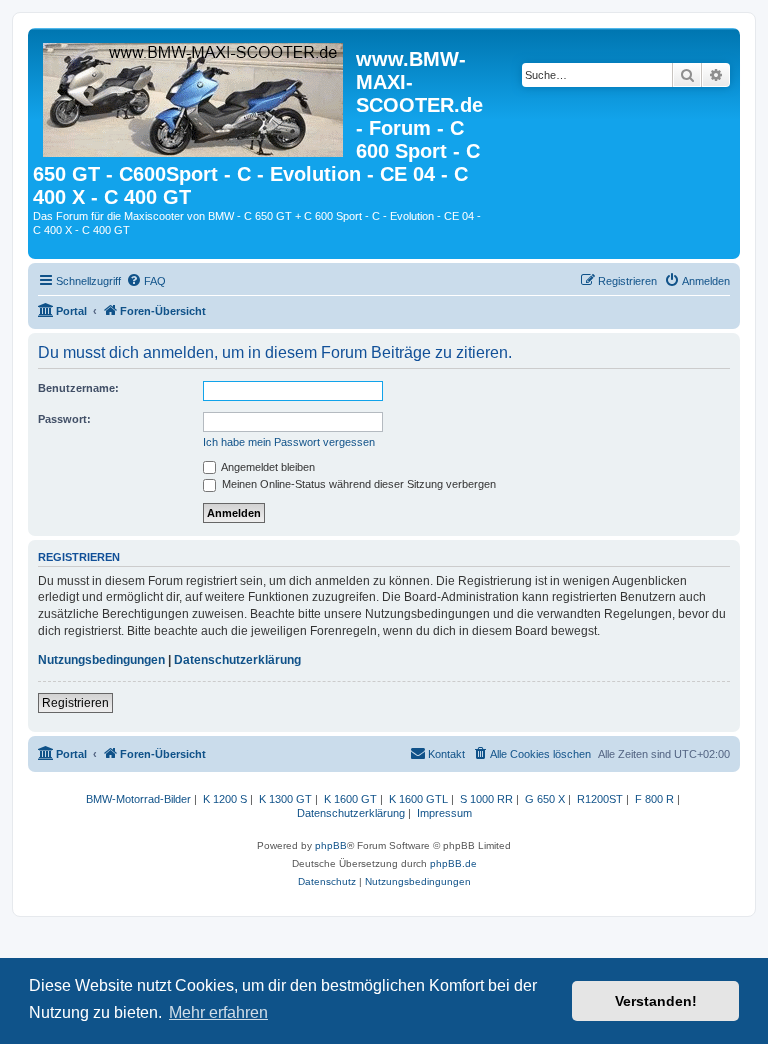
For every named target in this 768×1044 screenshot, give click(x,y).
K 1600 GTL (418, 799)
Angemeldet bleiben (267, 467)
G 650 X (545, 799)
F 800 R (654, 799)
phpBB (331, 845)
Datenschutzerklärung (237, 660)
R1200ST (600, 799)
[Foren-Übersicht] (194, 96)
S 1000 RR (486, 799)
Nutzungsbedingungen (101, 660)
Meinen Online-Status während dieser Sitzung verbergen (357, 484)
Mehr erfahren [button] (218, 1012)
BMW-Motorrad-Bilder (138, 799)
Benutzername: (78, 388)
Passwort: (64, 419)
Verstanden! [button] (656, 1001)
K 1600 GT (350, 799)
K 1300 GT (285, 799)
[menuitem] (146, 281)
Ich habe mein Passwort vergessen (289, 442)
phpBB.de (453, 863)
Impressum (444, 813)
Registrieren (75, 703)
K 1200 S (225, 799)
